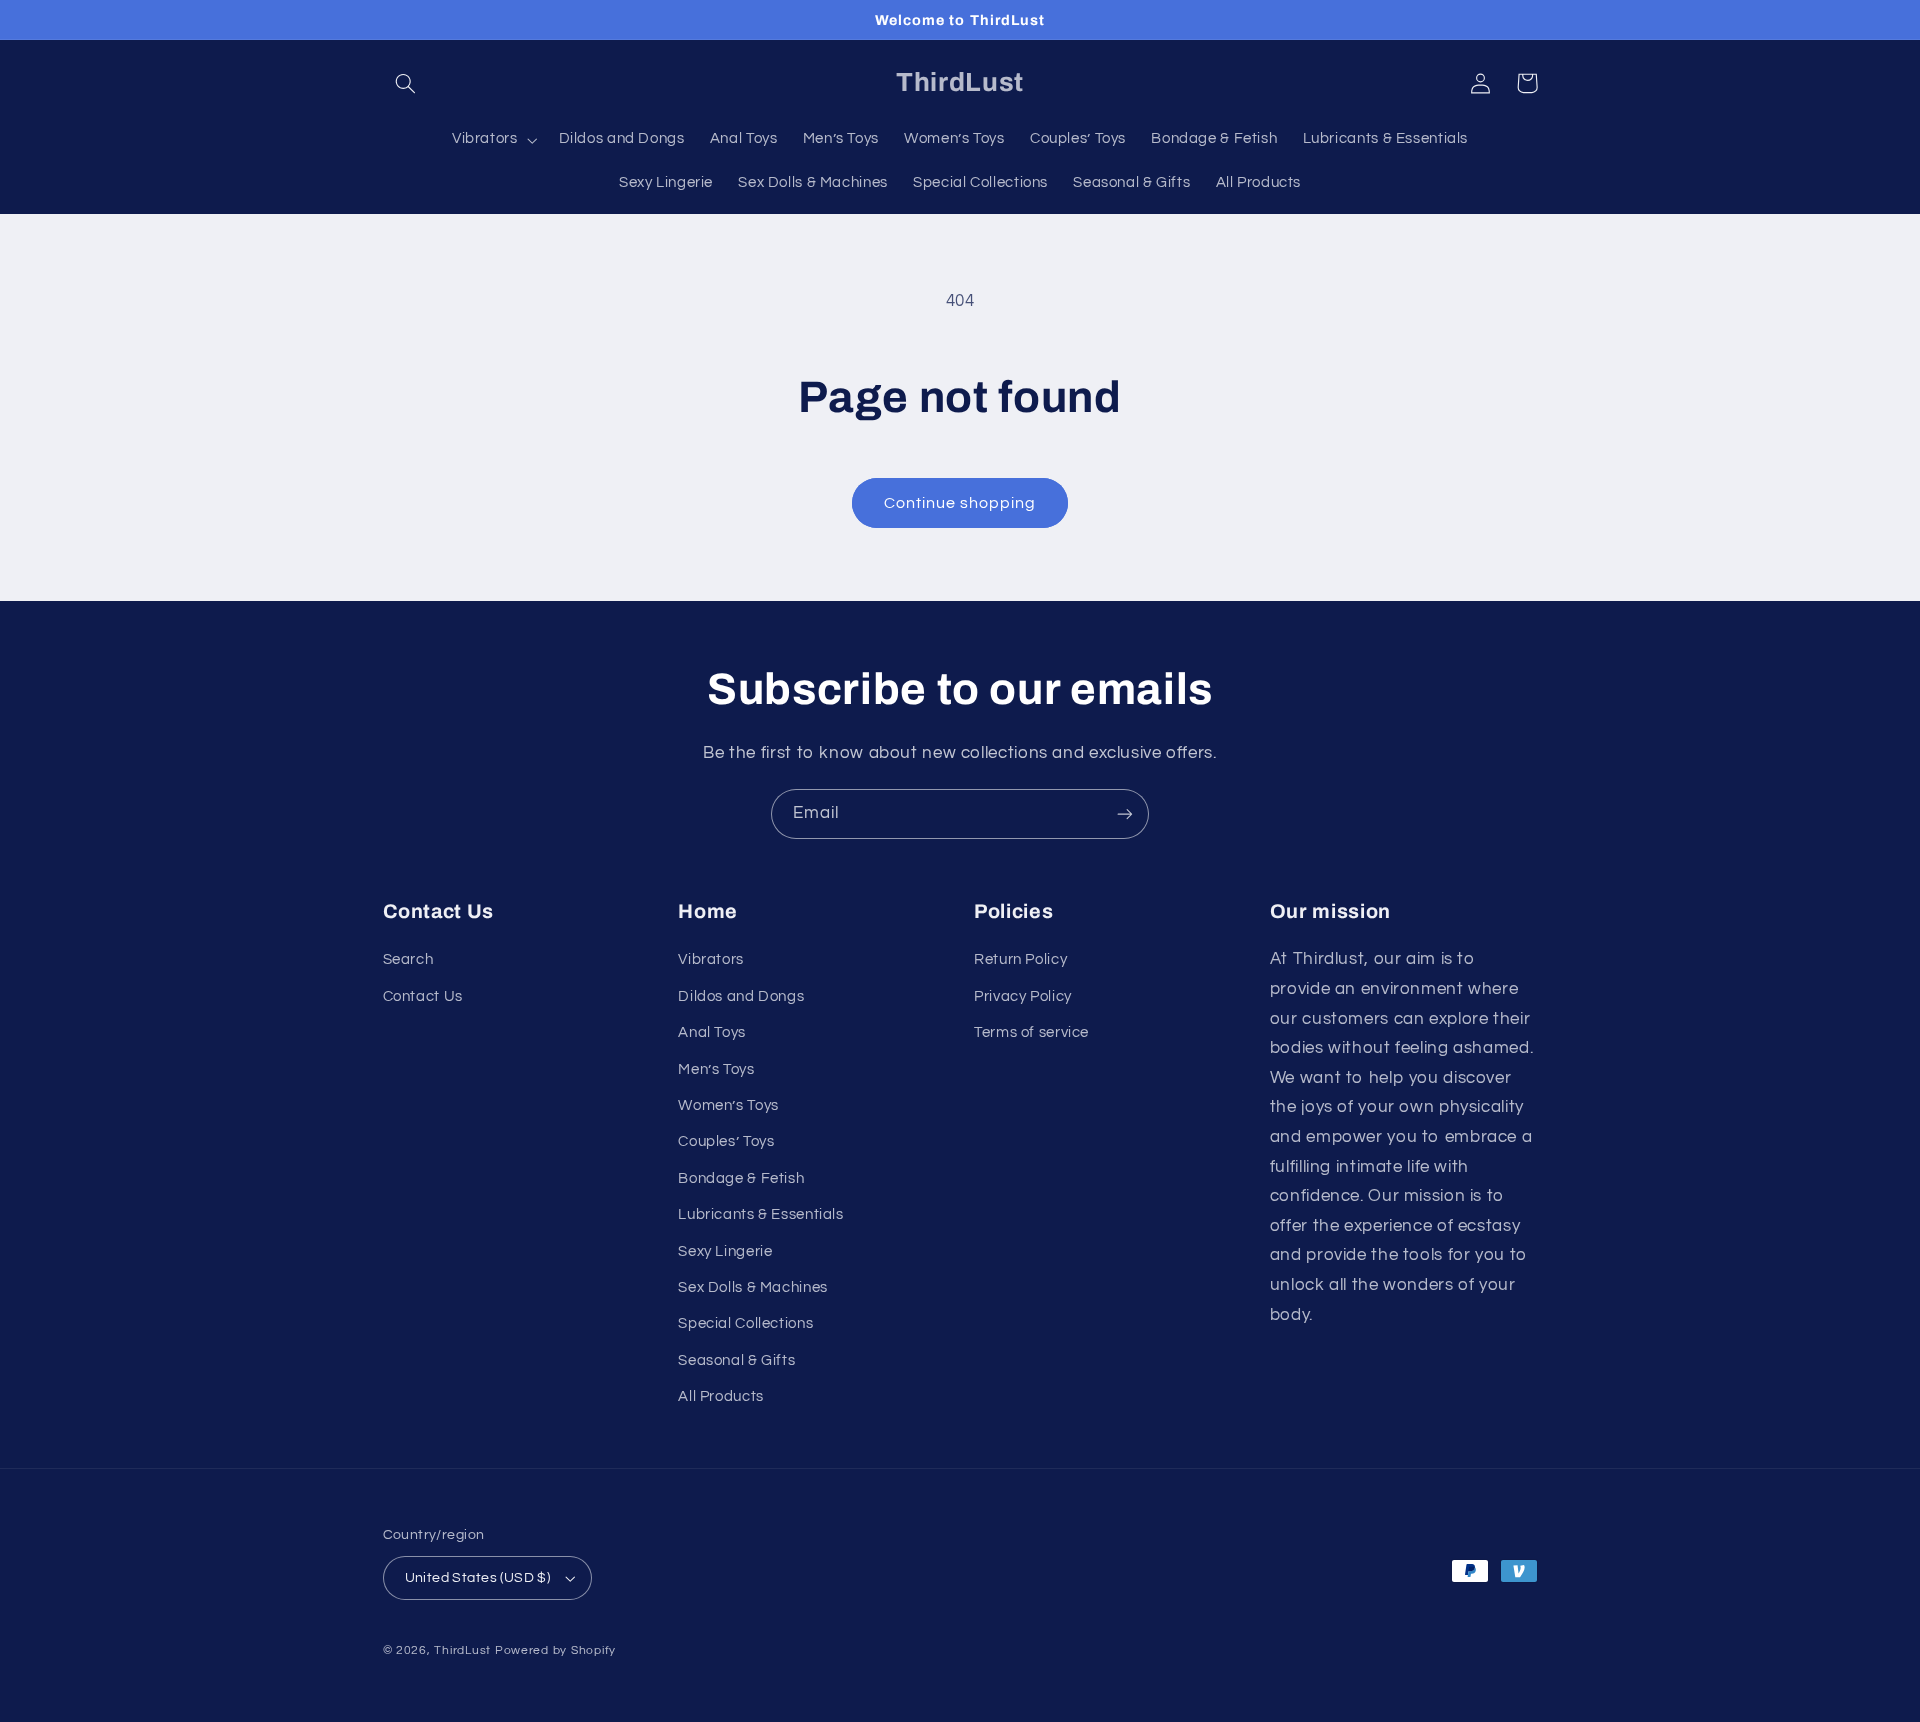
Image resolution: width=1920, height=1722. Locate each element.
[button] (406, 83)
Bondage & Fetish (741, 1178)
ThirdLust (462, 1650)
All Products (721, 1396)
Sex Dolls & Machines (753, 1287)
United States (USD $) (478, 1578)
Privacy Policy (1023, 996)
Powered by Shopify (555, 1650)
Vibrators (711, 959)
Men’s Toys (716, 1069)
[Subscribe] (1125, 813)
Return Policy (1020, 959)
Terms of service (1031, 1032)
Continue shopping (960, 503)
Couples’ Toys (726, 1141)
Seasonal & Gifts (736, 1360)
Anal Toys (712, 1032)
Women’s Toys (728, 1105)
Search (408, 959)
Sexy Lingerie (725, 1251)
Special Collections (745, 1323)
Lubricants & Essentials (761, 1214)
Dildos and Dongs (741, 996)
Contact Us (423, 996)
